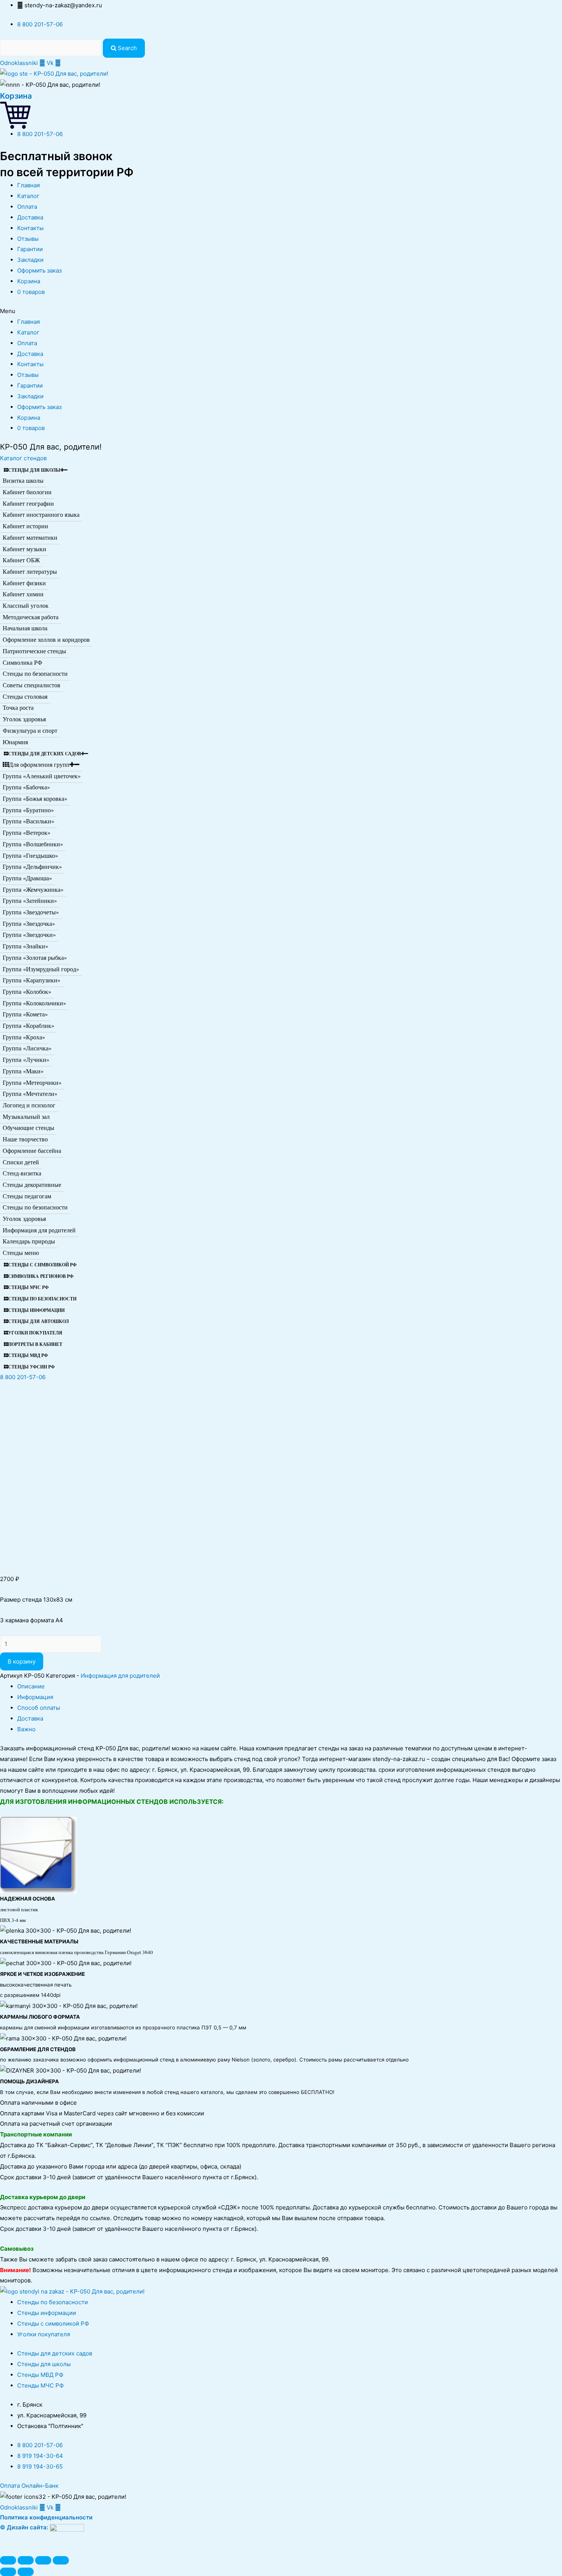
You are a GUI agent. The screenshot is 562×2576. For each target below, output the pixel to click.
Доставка (30, 217)
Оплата (27, 207)
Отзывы (28, 239)
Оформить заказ (39, 270)
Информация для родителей (120, 1676)
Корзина (16, 96)
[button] (23, 458)
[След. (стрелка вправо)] (26, 2572)
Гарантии (30, 249)
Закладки (30, 260)
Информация (35, 1697)
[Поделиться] (26, 2560)
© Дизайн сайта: (25, 2527)
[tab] (290, 1686)
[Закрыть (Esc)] (8, 2560)
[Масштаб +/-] (61, 2560)
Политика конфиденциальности (46, 2517)
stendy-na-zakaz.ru (399, 1759)
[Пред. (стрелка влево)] (8, 2572)
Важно (26, 1729)
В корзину (22, 1661)
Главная (28, 185)
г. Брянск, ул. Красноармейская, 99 (201, 1770)
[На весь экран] (43, 2560)
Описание (31, 1686)
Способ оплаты (39, 1708)
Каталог (28, 196)
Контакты (30, 228)
